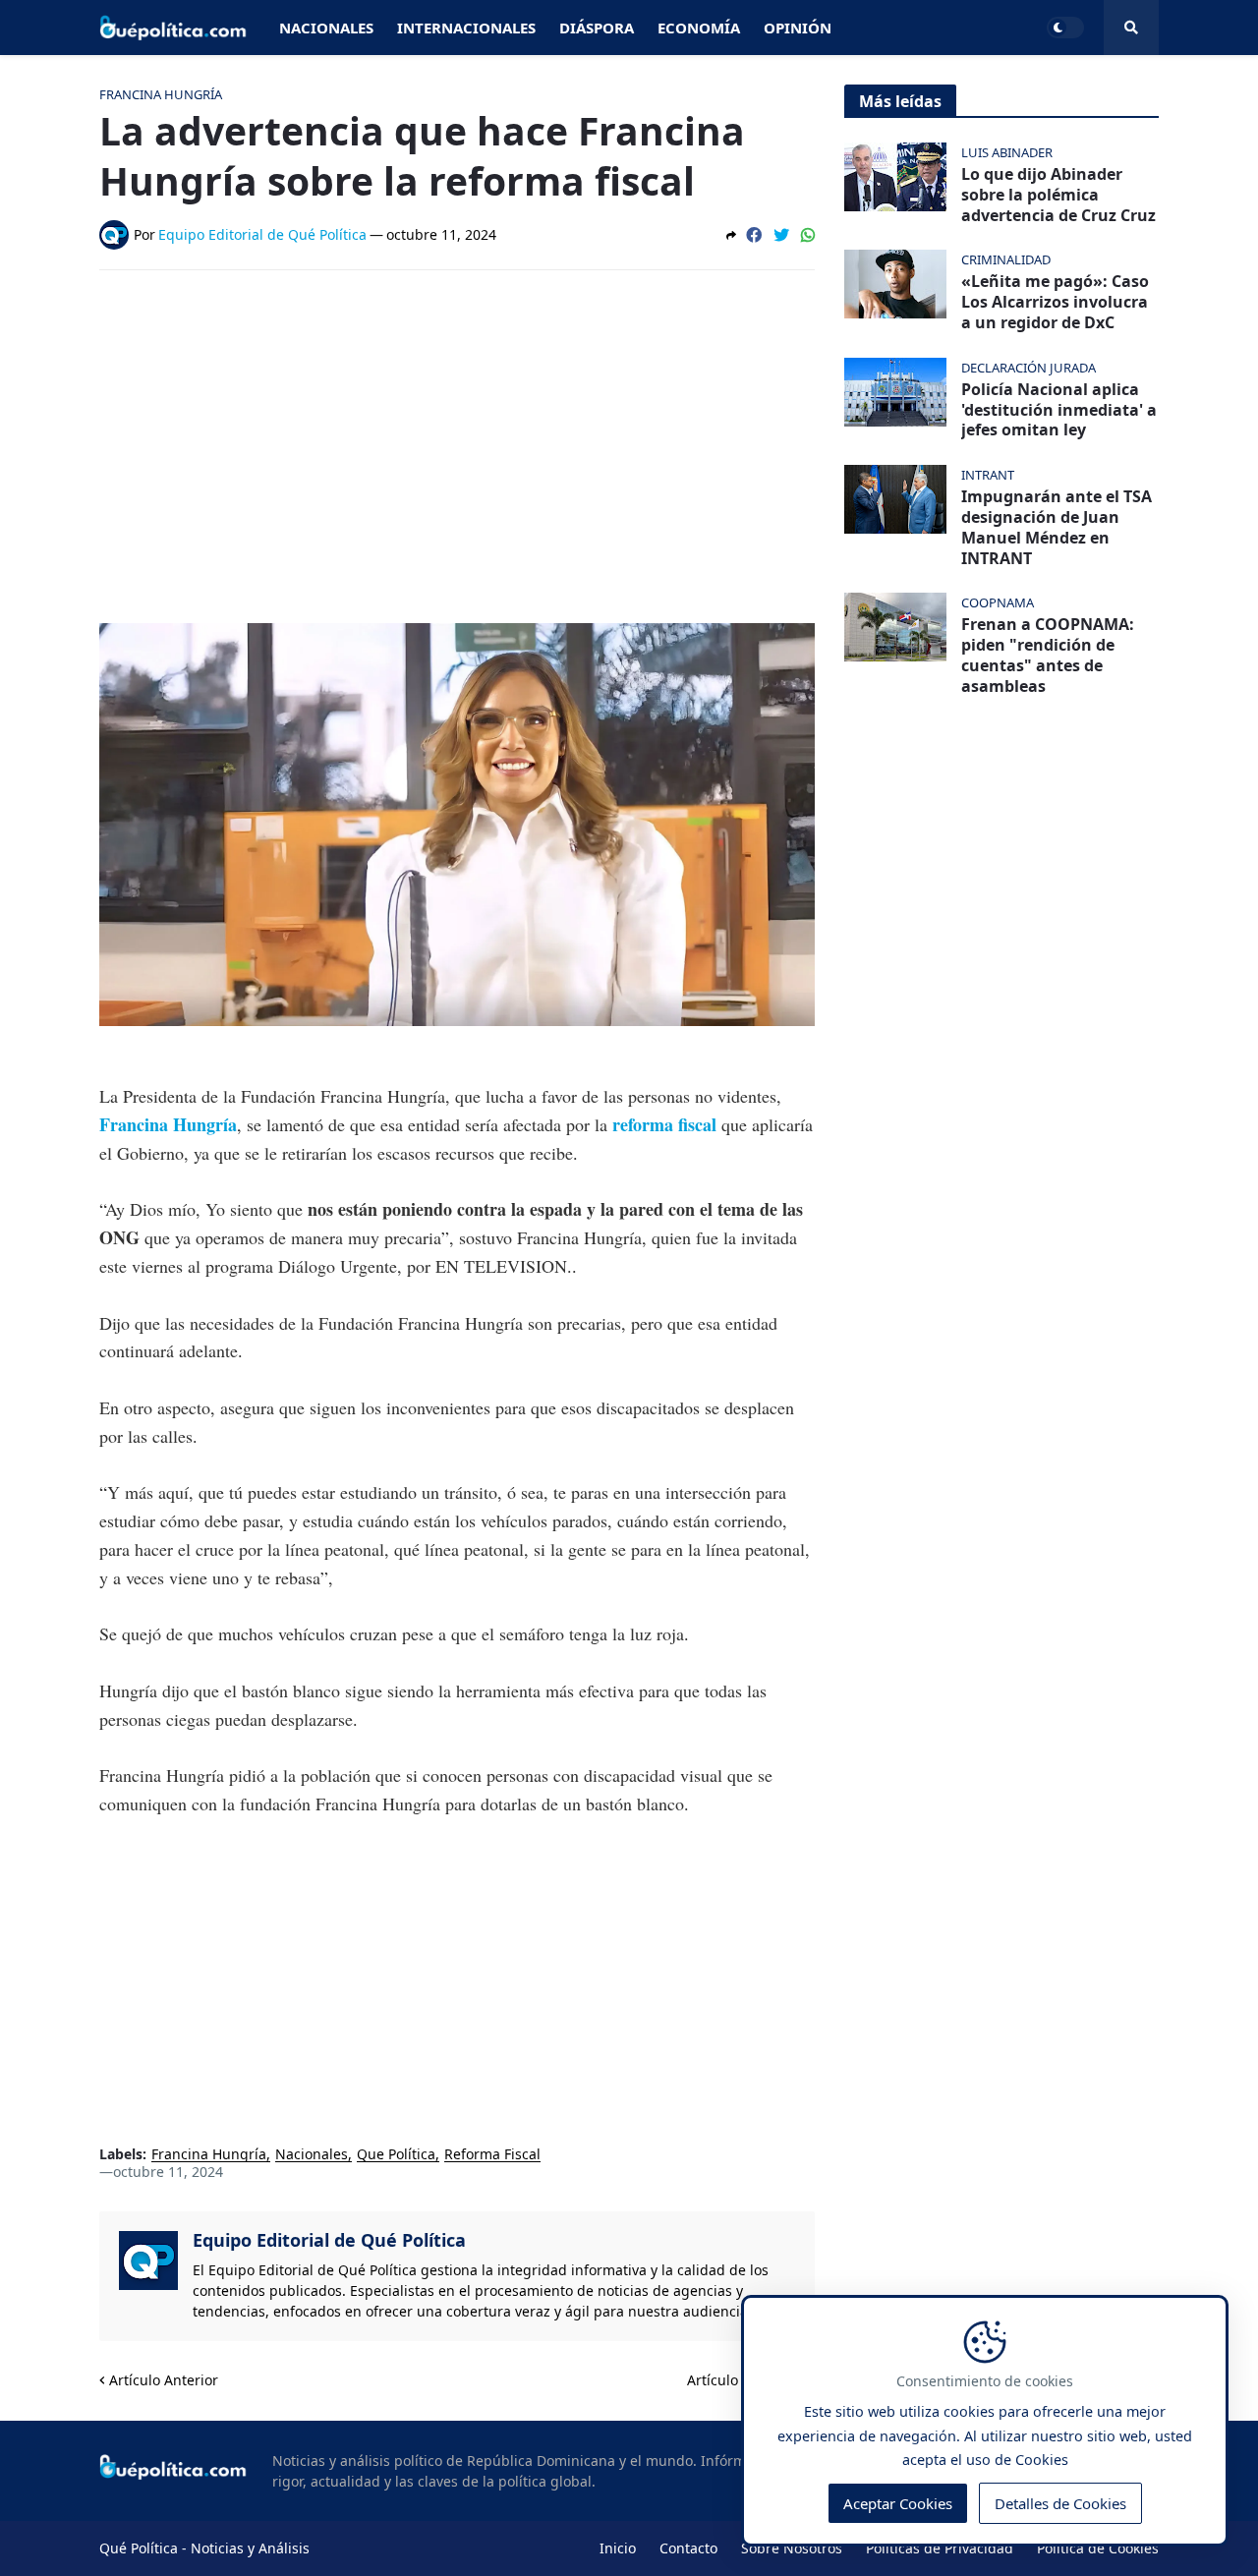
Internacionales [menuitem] (466, 28)
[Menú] (1131, 28)
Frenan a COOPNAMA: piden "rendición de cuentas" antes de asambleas (1048, 655)
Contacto (688, 2548)
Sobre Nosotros (792, 2548)
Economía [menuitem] (699, 28)
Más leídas (900, 101)
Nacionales (312, 2155)
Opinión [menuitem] (798, 28)
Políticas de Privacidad (940, 2548)
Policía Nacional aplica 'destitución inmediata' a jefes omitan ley (1059, 410)
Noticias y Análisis (250, 2548)
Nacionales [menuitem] (326, 28)
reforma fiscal (664, 1124)
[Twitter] (781, 235)
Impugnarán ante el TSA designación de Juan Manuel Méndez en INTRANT (1057, 527)
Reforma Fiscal (492, 2155)
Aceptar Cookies (898, 2503)
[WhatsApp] (808, 235)
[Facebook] (754, 235)
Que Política (396, 2155)
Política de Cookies (1098, 2548)
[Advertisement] (457, 432)
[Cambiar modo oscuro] (1065, 28)
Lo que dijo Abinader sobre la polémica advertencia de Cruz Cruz (1058, 195)
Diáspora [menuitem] (597, 28)
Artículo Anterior (164, 2380)
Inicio (618, 2548)
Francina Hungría (209, 2155)
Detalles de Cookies (1060, 2503)
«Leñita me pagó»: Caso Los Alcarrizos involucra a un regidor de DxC (1055, 302)
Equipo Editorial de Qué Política (329, 2240)
